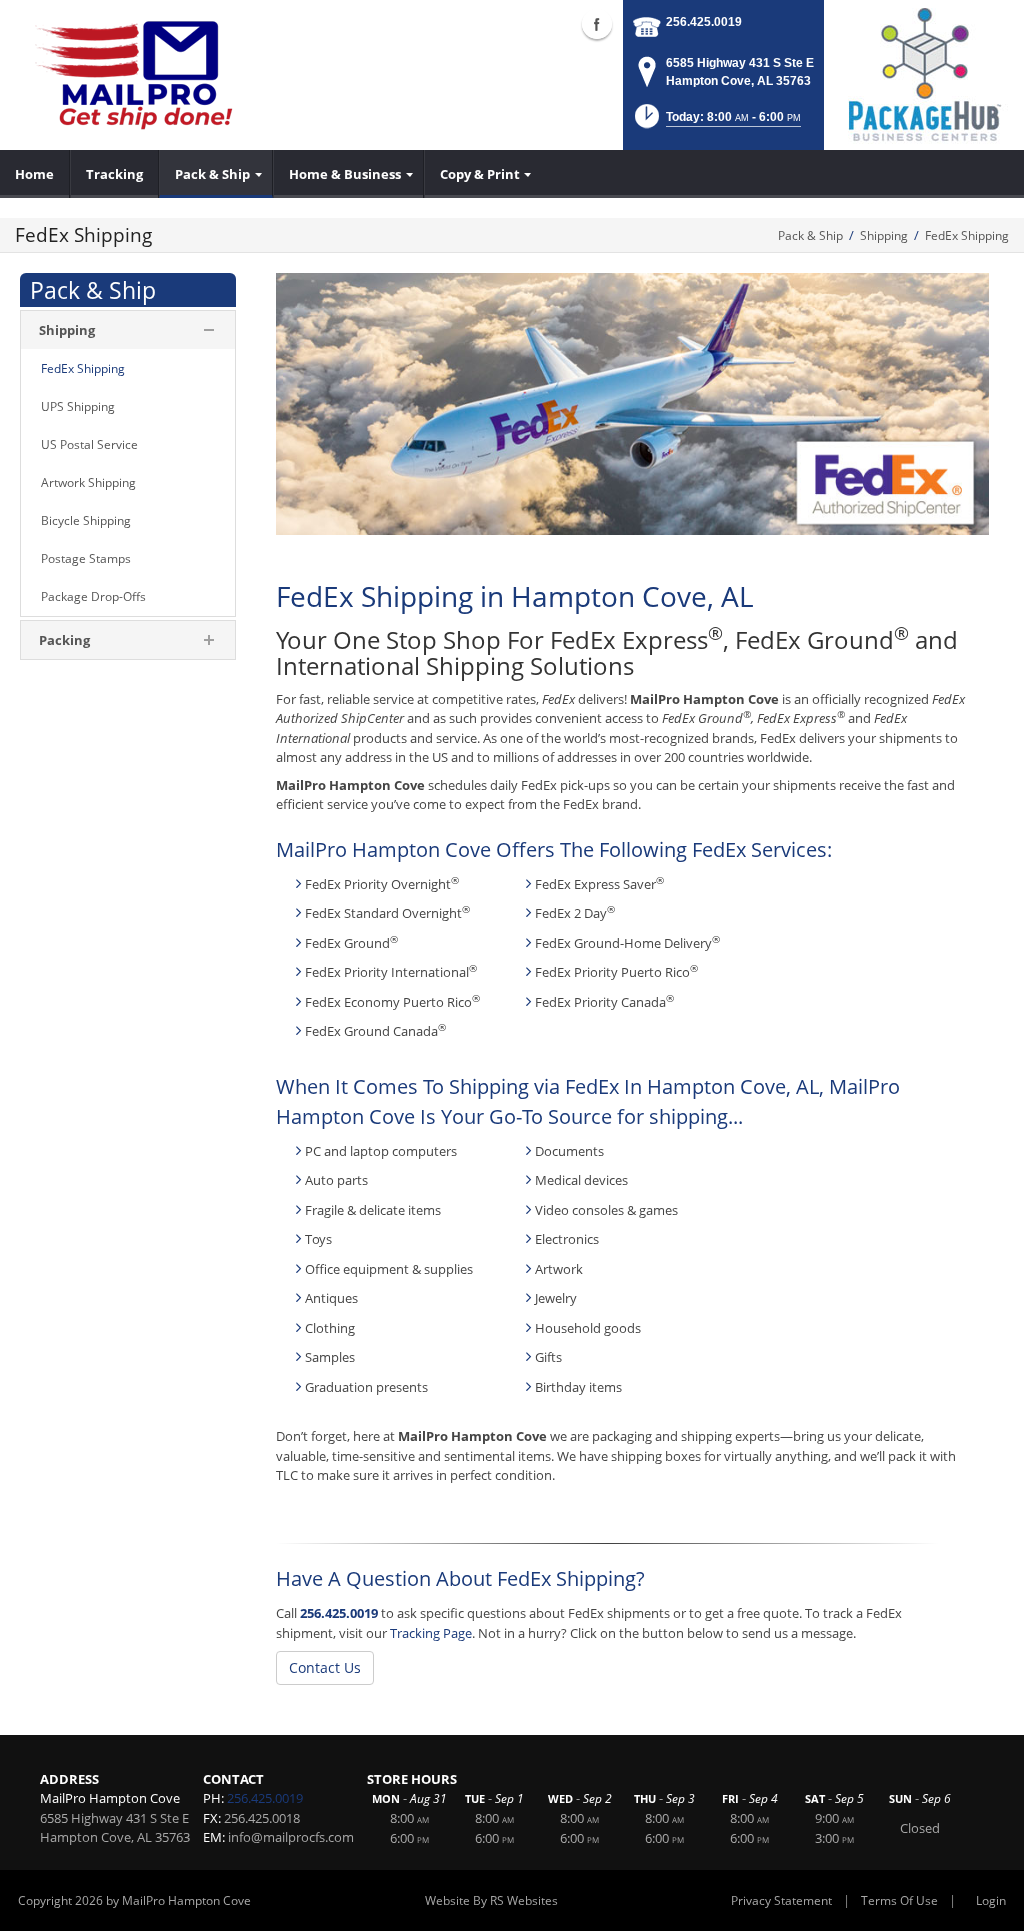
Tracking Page (431, 1633)
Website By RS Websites (491, 1900)
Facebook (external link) (597, 24)
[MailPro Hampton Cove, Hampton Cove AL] (145, 75)
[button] (716, 122)
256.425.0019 (704, 22)
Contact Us (325, 1667)
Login (991, 1900)
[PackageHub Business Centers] (924, 73)
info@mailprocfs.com (291, 1837)
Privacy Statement (781, 1900)
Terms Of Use (899, 1900)
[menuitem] (35, 174)
